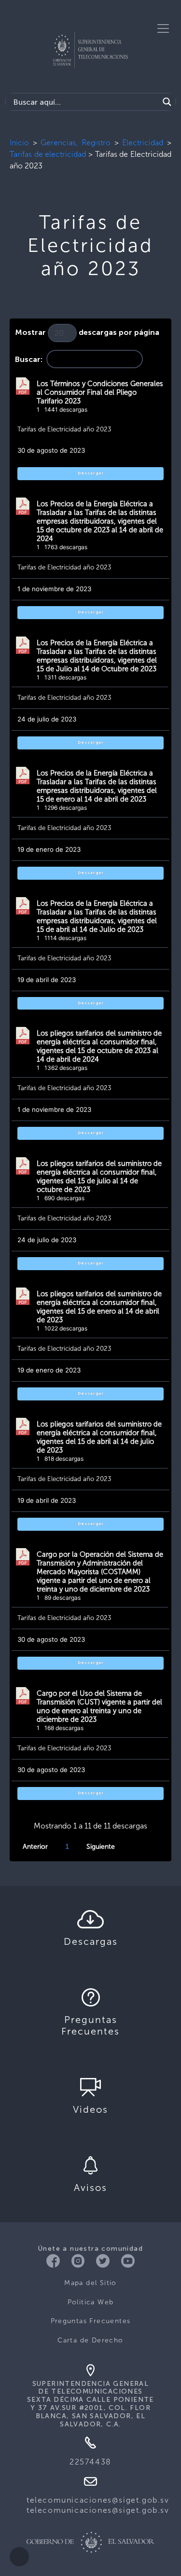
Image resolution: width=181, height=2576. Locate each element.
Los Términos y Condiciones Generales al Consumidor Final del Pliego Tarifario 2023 (100, 392)
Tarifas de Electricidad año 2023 (64, 429)
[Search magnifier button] (167, 102)
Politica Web (91, 2302)
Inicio (19, 143)
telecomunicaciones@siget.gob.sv (98, 2500)
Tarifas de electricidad (48, 154)
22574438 (90, 2462)
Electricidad (143, 143)
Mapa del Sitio (90, 2283)
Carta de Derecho (90, 2340)
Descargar (91, 473)
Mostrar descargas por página (87, 333)
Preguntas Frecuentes (91, 2321)
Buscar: (29, 360)
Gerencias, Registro (76, 143)
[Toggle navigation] (163, 28)
